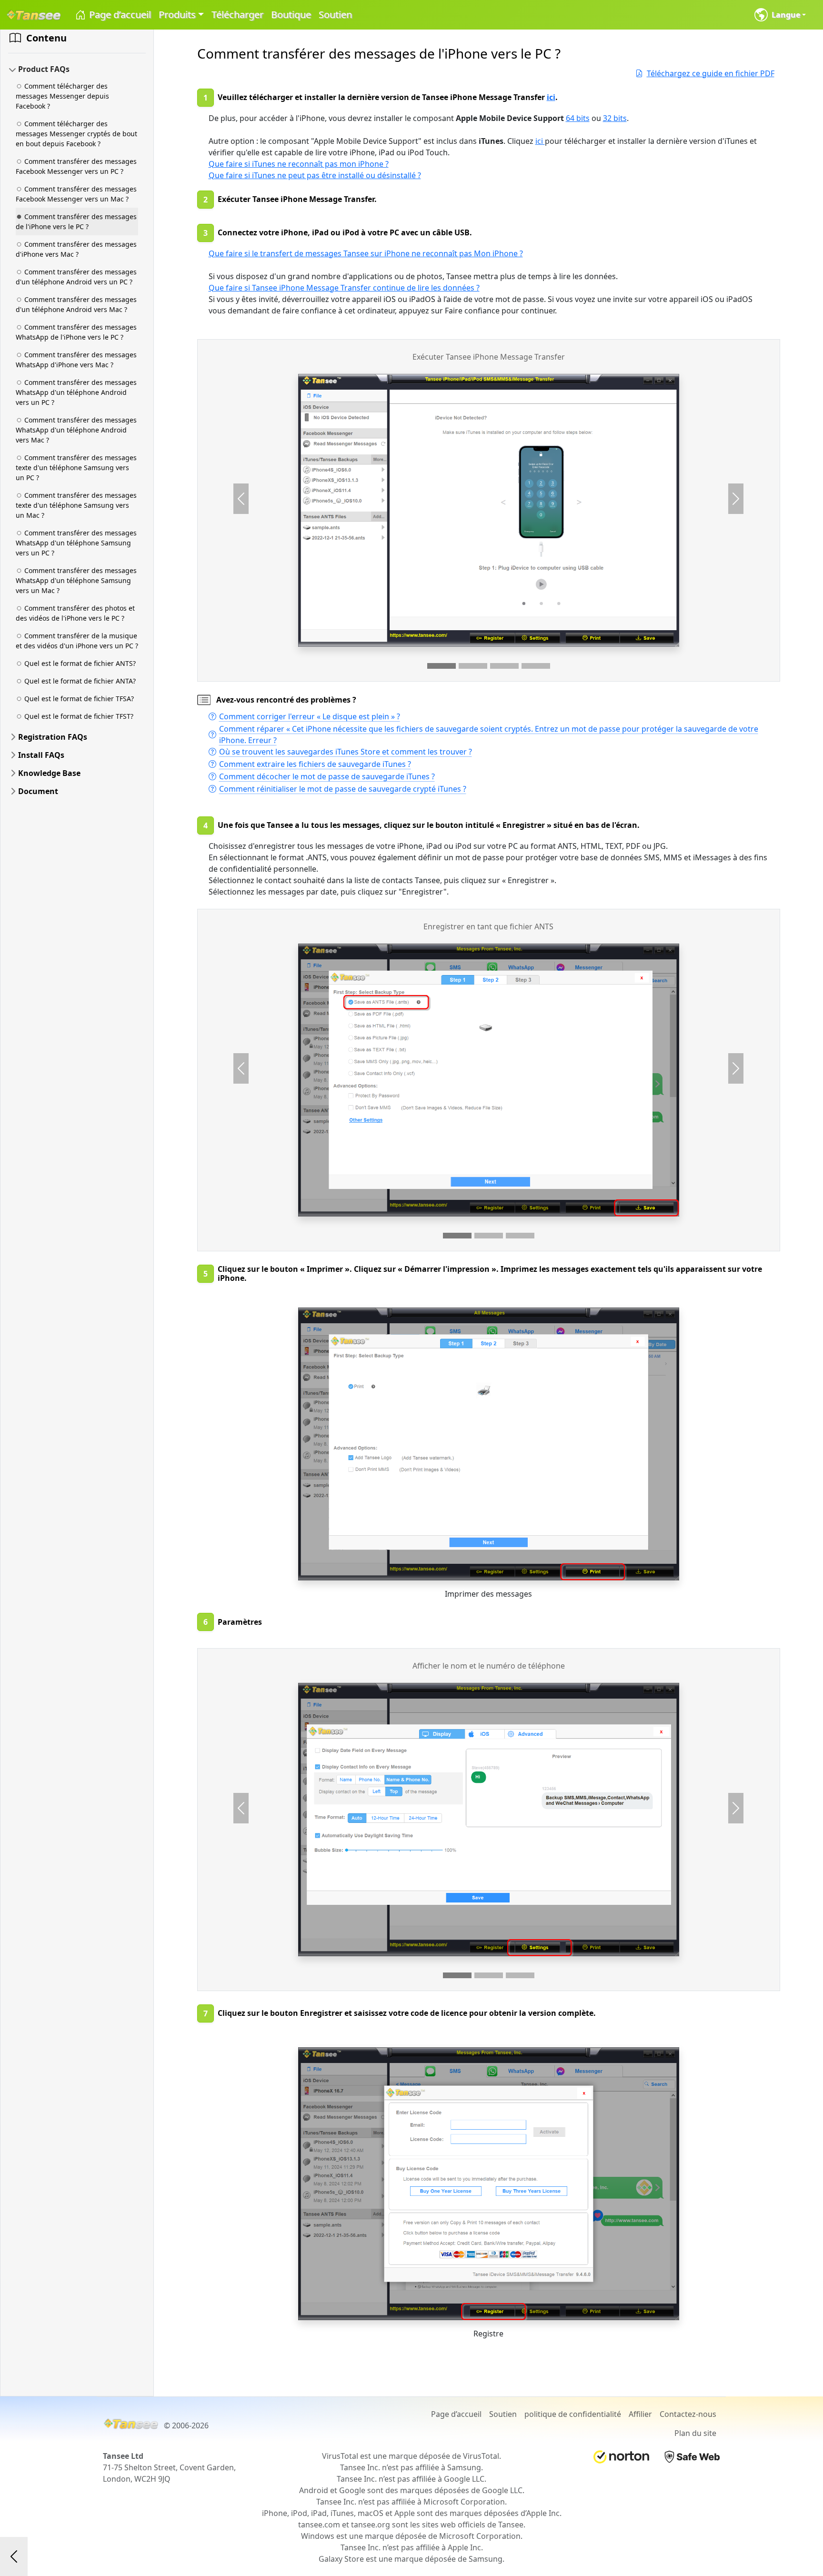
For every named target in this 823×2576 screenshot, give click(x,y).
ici (551, 97)
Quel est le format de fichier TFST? (79, 716)
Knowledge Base (49, 773)
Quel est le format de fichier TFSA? (79, 699)
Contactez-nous (688, 2414)
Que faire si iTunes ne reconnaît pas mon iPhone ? (299, 164)
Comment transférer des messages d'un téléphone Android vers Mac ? (76, 304)
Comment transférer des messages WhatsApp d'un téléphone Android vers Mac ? (76, 430)
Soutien (335, 15)
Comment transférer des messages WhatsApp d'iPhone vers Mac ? (76, 360)
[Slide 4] (536, 666)
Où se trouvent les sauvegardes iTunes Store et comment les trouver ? (346, 752)
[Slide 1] (442, 666)
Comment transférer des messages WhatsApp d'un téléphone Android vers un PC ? (76, 392)
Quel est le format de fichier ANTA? (80, 681)
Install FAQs (41, 755)
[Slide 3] (504, 666)
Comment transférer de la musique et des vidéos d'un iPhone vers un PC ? (77, 641)
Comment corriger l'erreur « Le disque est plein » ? (310, 716)
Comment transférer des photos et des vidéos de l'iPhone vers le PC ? (75, 613)
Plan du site (695, 2433)
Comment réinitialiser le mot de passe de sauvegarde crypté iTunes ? (343, 789)
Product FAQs (44, 69)
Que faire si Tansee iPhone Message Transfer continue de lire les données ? (344, 288)
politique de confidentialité (573, 2414)
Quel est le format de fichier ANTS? (80, 663)
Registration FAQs (53, 737)
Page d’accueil (119, 15)
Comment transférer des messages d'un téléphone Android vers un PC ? (76, 277)
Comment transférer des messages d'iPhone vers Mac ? (76, 249)
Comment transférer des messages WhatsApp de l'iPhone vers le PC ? (76, 332)
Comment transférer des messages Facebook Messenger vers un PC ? (76, 166)
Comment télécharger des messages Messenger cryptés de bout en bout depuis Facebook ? (76, 134)
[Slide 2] (473, 666)
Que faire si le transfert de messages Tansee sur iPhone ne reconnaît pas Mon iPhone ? (366, 253)
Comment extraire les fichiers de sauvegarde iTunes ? (315, 764)
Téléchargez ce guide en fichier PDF (711, 73)
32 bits (615, 118)
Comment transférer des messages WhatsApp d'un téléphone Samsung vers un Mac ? (76, 580)
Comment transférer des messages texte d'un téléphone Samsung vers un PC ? (76, 468)
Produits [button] (177, 15)
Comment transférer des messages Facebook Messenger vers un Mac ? (76, 194)
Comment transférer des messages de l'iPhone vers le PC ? (76, 221)
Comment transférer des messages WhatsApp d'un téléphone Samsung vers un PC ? (76, 543)
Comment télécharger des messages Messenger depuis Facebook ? (62, 96)
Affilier (640, 2414)
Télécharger (237, 15)
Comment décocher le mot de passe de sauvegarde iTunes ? (327, 776)
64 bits (578, 118)
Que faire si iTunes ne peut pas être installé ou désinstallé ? (315, 175)
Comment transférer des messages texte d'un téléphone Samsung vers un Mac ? (76, 505)
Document (38, 791)
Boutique (291, 15)
